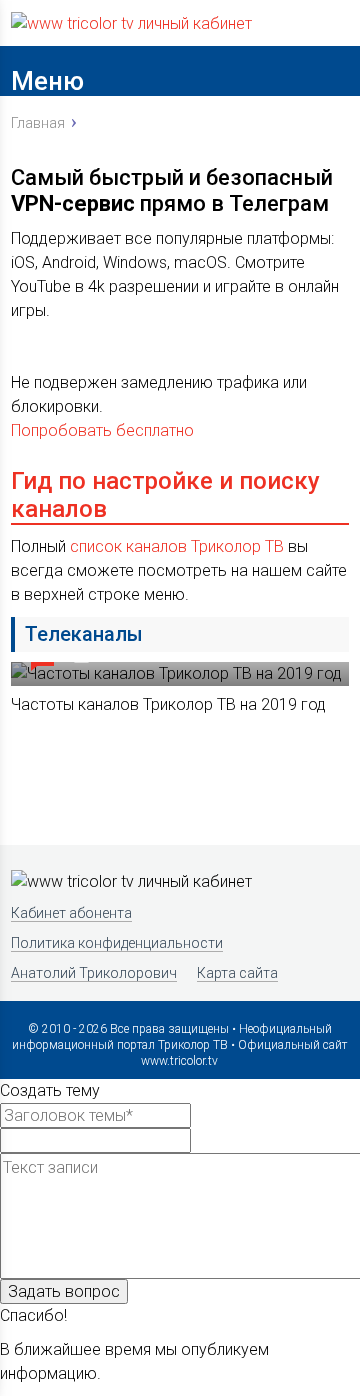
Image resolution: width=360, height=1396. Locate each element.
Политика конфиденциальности (117, 943)
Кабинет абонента (71, 913)
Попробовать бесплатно (102, 430)
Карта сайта (237, 973)
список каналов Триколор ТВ (177, 546)
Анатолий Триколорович (94, 973)
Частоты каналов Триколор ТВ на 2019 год (168, 704)
